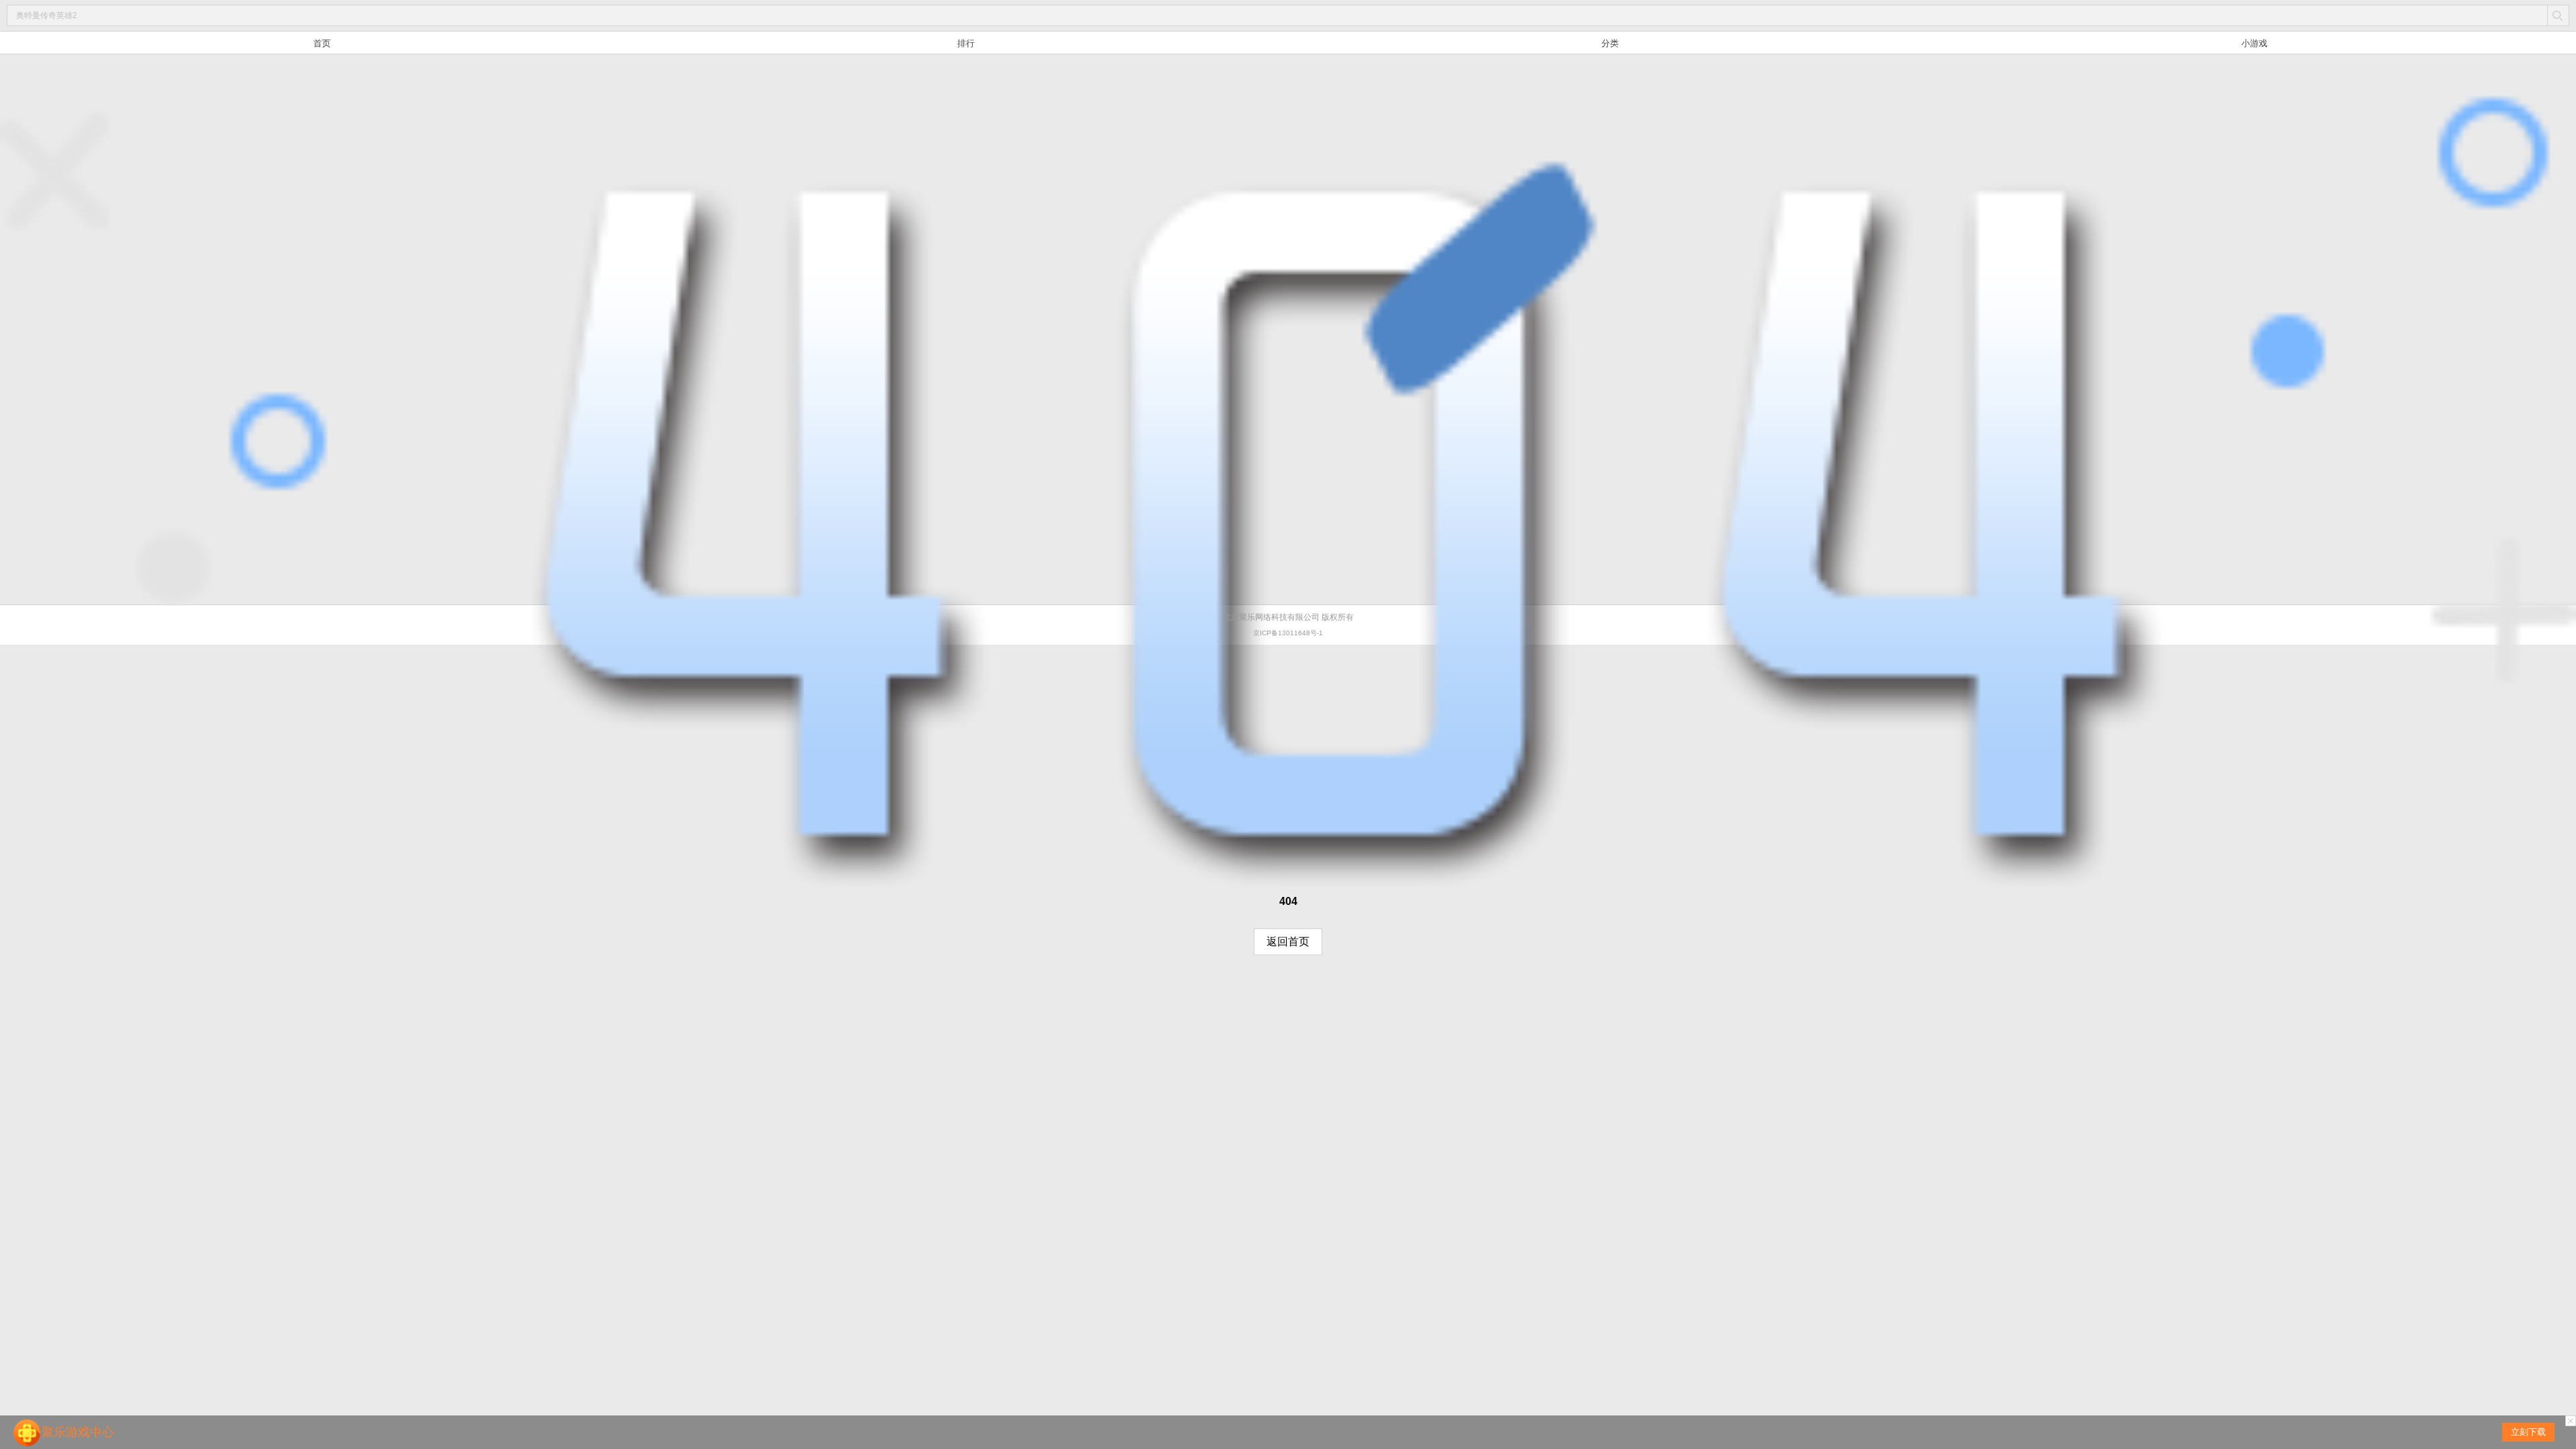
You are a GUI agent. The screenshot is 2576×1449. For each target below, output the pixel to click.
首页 (322, 43)
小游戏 (2254, 43)
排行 (966, 43)
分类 (1610, 43)
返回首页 (1288, 942)
